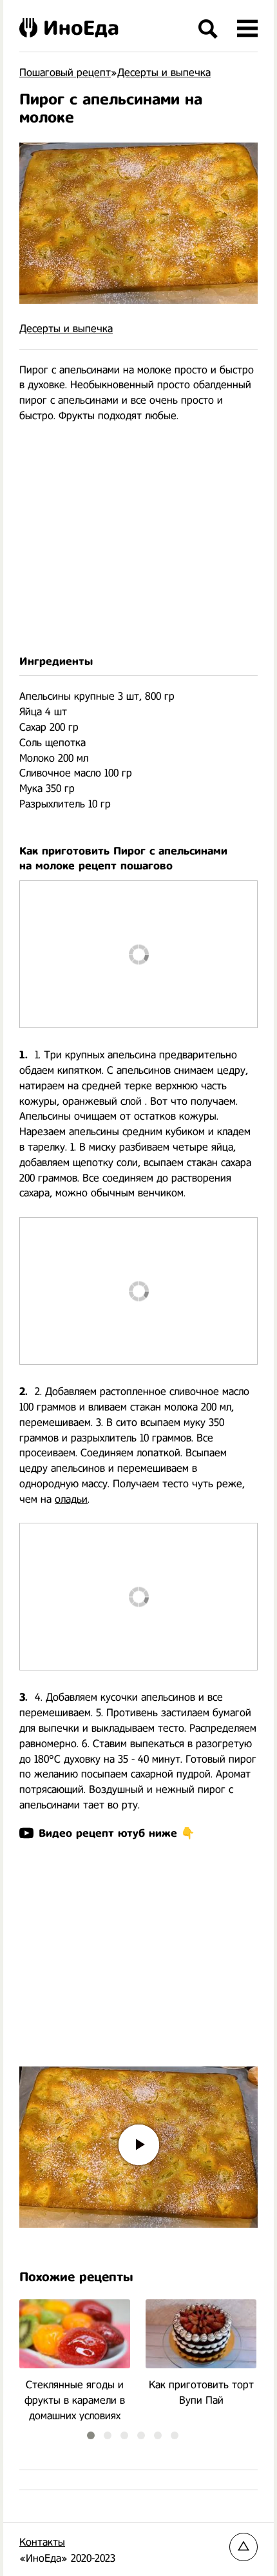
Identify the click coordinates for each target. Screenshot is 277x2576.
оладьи (71, 1499)
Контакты (42, 2542)
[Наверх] (244, 2547)
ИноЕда (81, 28)
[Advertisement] (138, 539)
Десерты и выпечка (66, 329)
